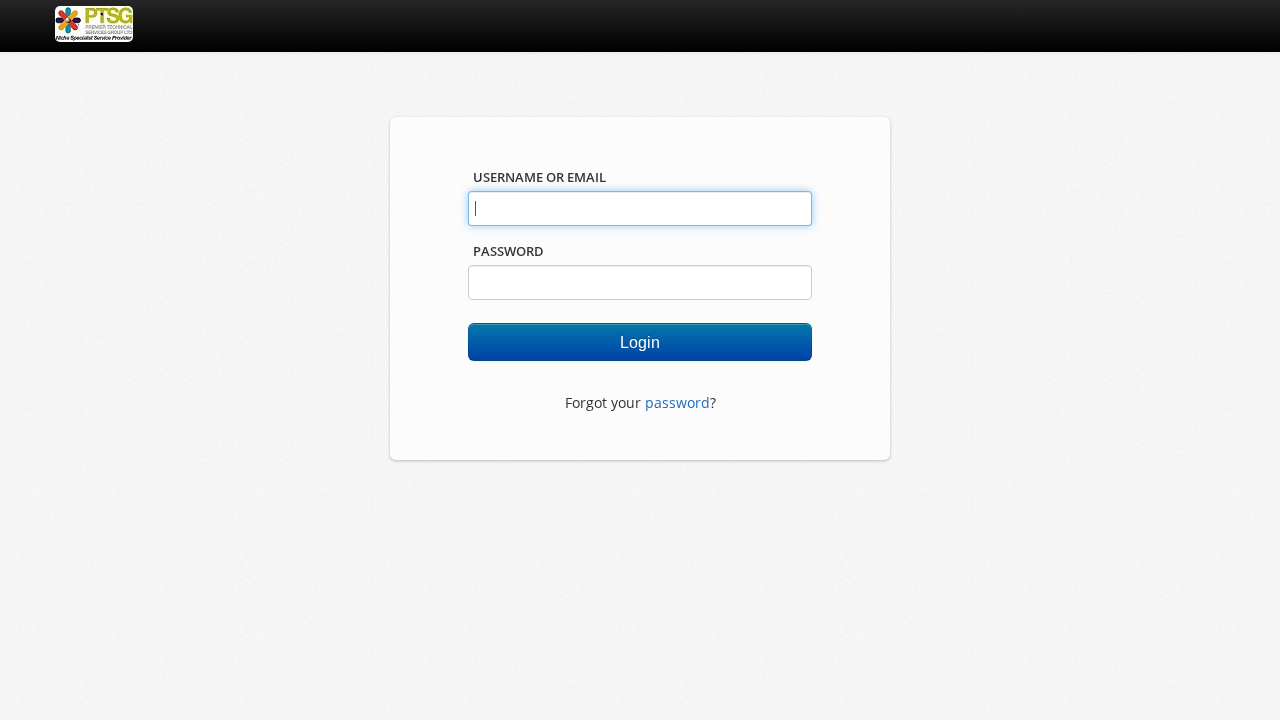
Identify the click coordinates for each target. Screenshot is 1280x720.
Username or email (539, 177)
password (677, 402)
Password (508, 251)
